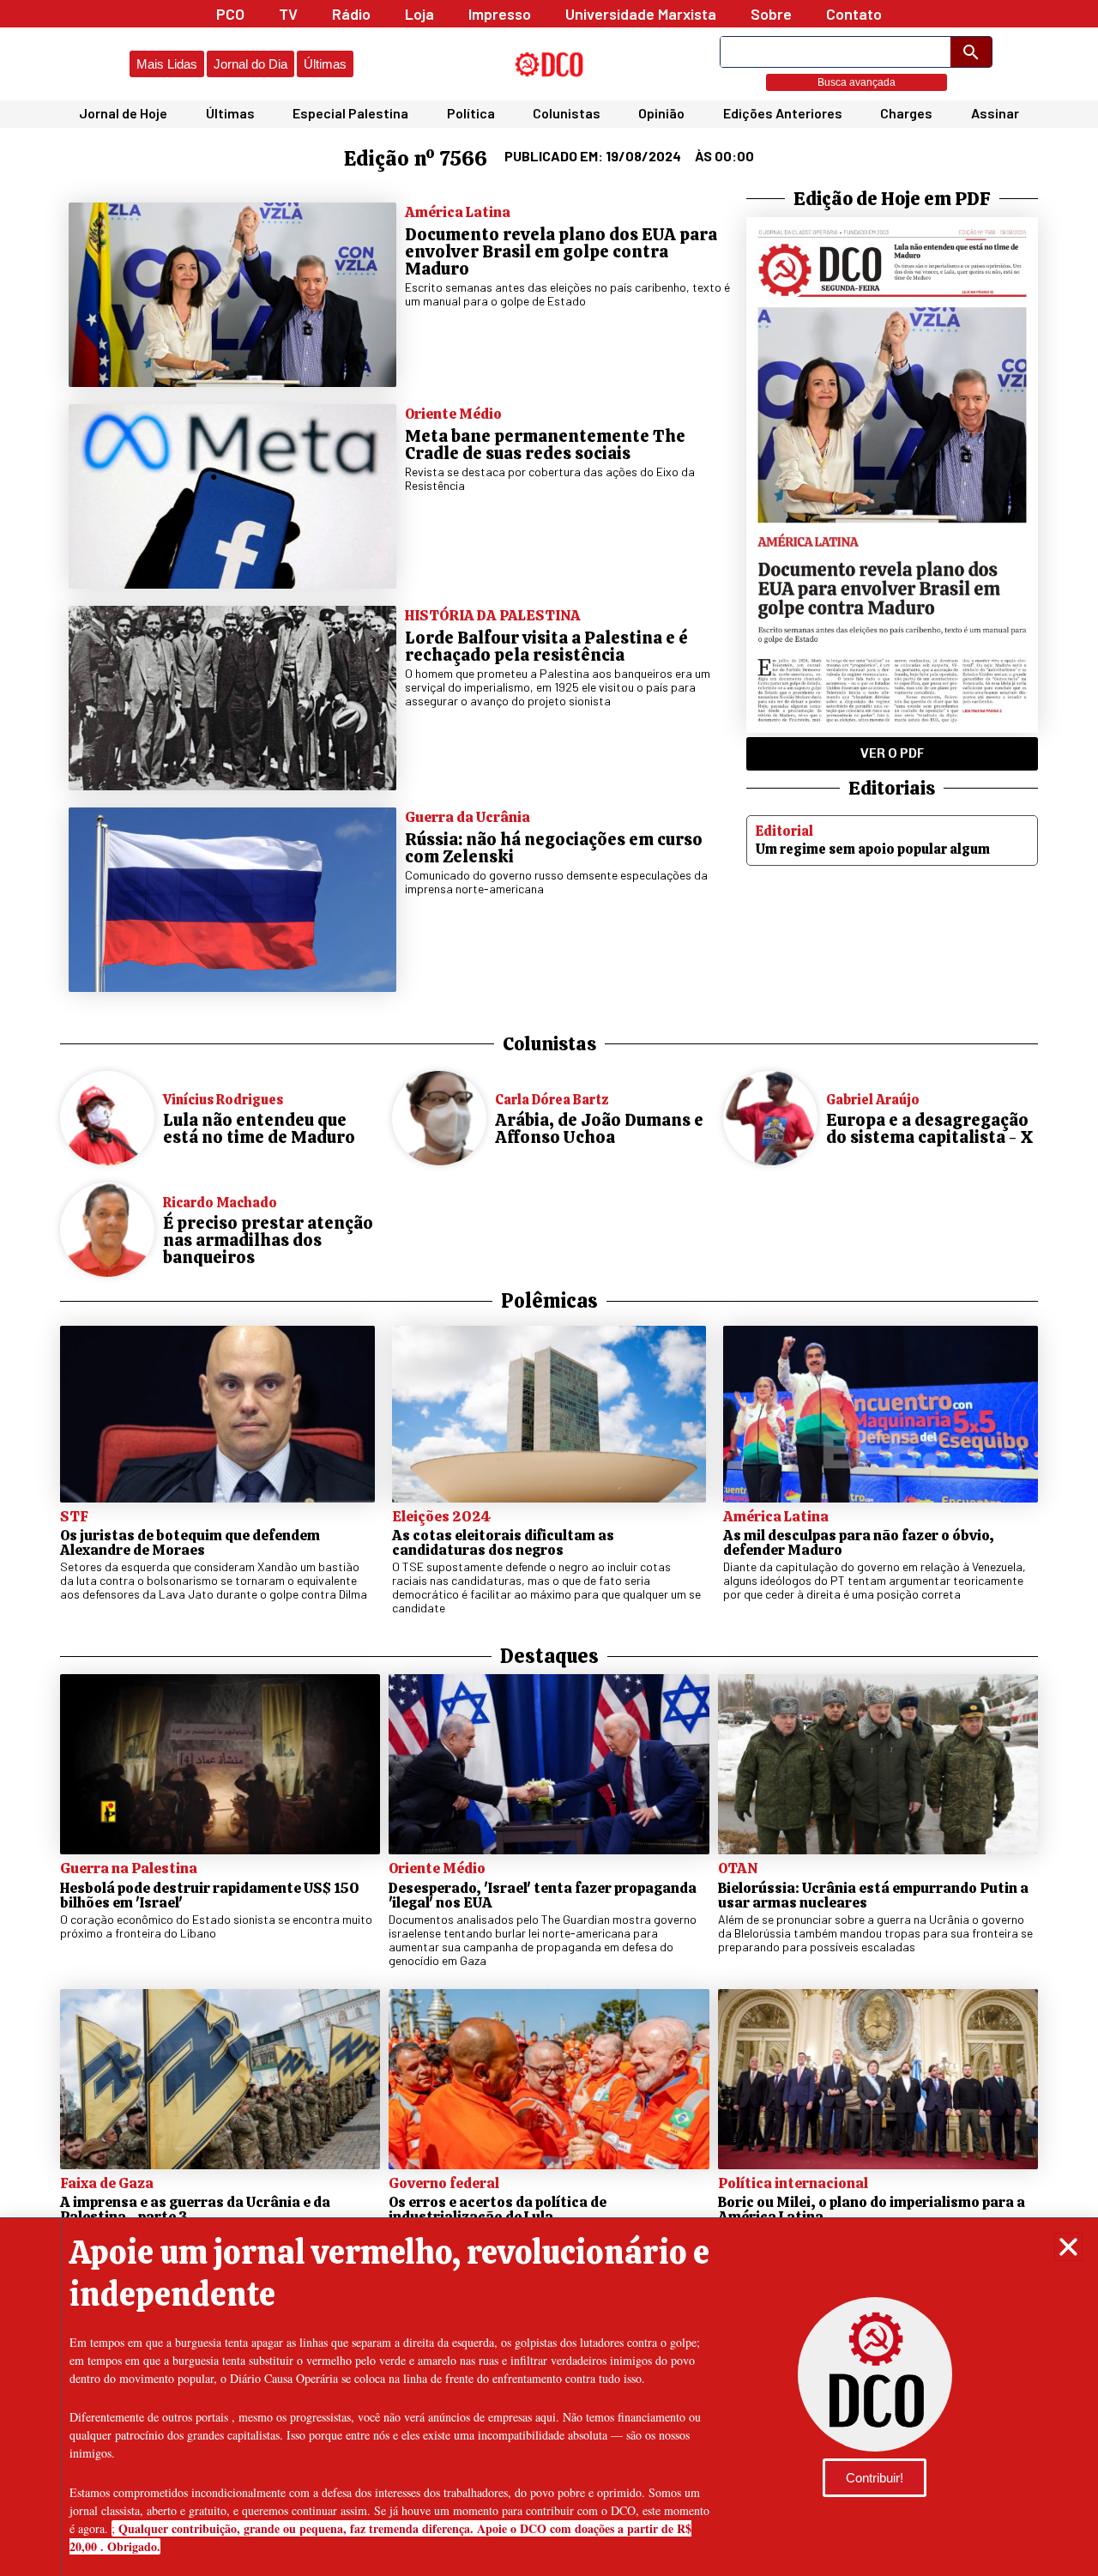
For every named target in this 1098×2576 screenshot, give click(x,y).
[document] (549, 1288)
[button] (1068, 2247)
